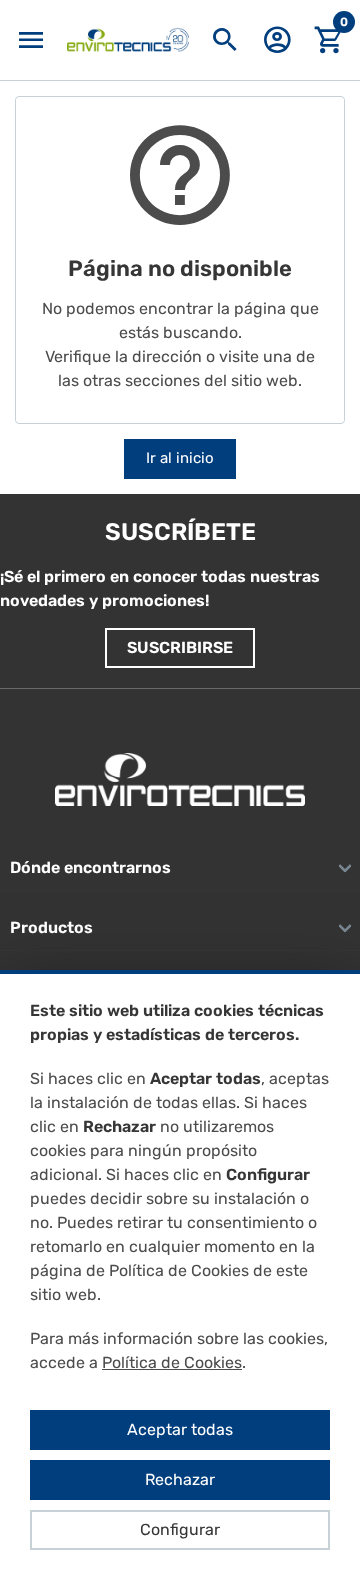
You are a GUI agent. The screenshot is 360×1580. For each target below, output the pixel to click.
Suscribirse (180, 647)
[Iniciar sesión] (277, 46)
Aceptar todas (180, 1429)
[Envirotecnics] (128, 40)
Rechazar (180, 1479)
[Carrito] (329, 40)
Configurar (180, 1529)
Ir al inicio (180, 458)
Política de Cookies (172, 1362)
